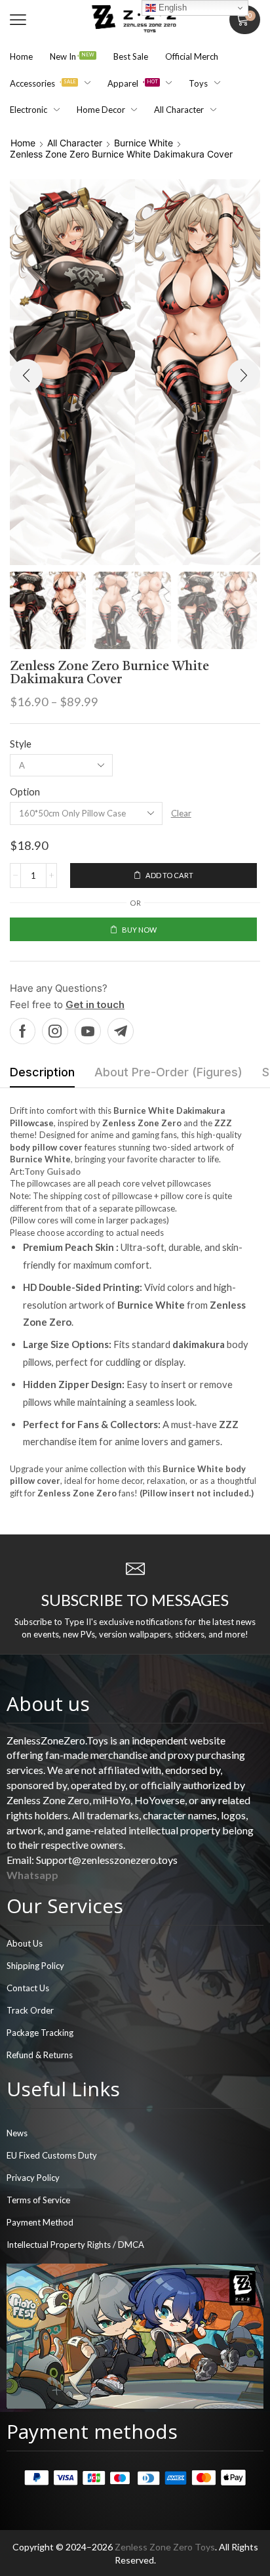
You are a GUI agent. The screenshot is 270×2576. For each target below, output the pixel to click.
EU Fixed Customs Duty (52, 2155)
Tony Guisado (52, 1172)
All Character (75, 143)
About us (48, 1703)
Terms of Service (38, 2200)
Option (25, 792)
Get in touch (95, 1004)
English (171, 8)
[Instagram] (55, 1031)
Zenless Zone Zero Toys (165, 2547)
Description (42, 1072)
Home (23, 143)
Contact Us (28, 1988)
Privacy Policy (33, 2178)
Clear (181, 813)
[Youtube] (88, 1031)
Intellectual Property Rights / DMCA (75, 2245)
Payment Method (40, 2222)
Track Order (30, 2010)
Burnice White (144, 143)
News (17, 2133)
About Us (25, 1943)
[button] (18, 20)
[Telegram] (121, 1031)
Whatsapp (32, 1875)
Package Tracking (40, 2033)
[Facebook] (23, 1031)
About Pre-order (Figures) (168, 1072)
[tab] (42, 1076)
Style (21, 744)
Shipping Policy (35, 1966)
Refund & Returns (40, 2055)
